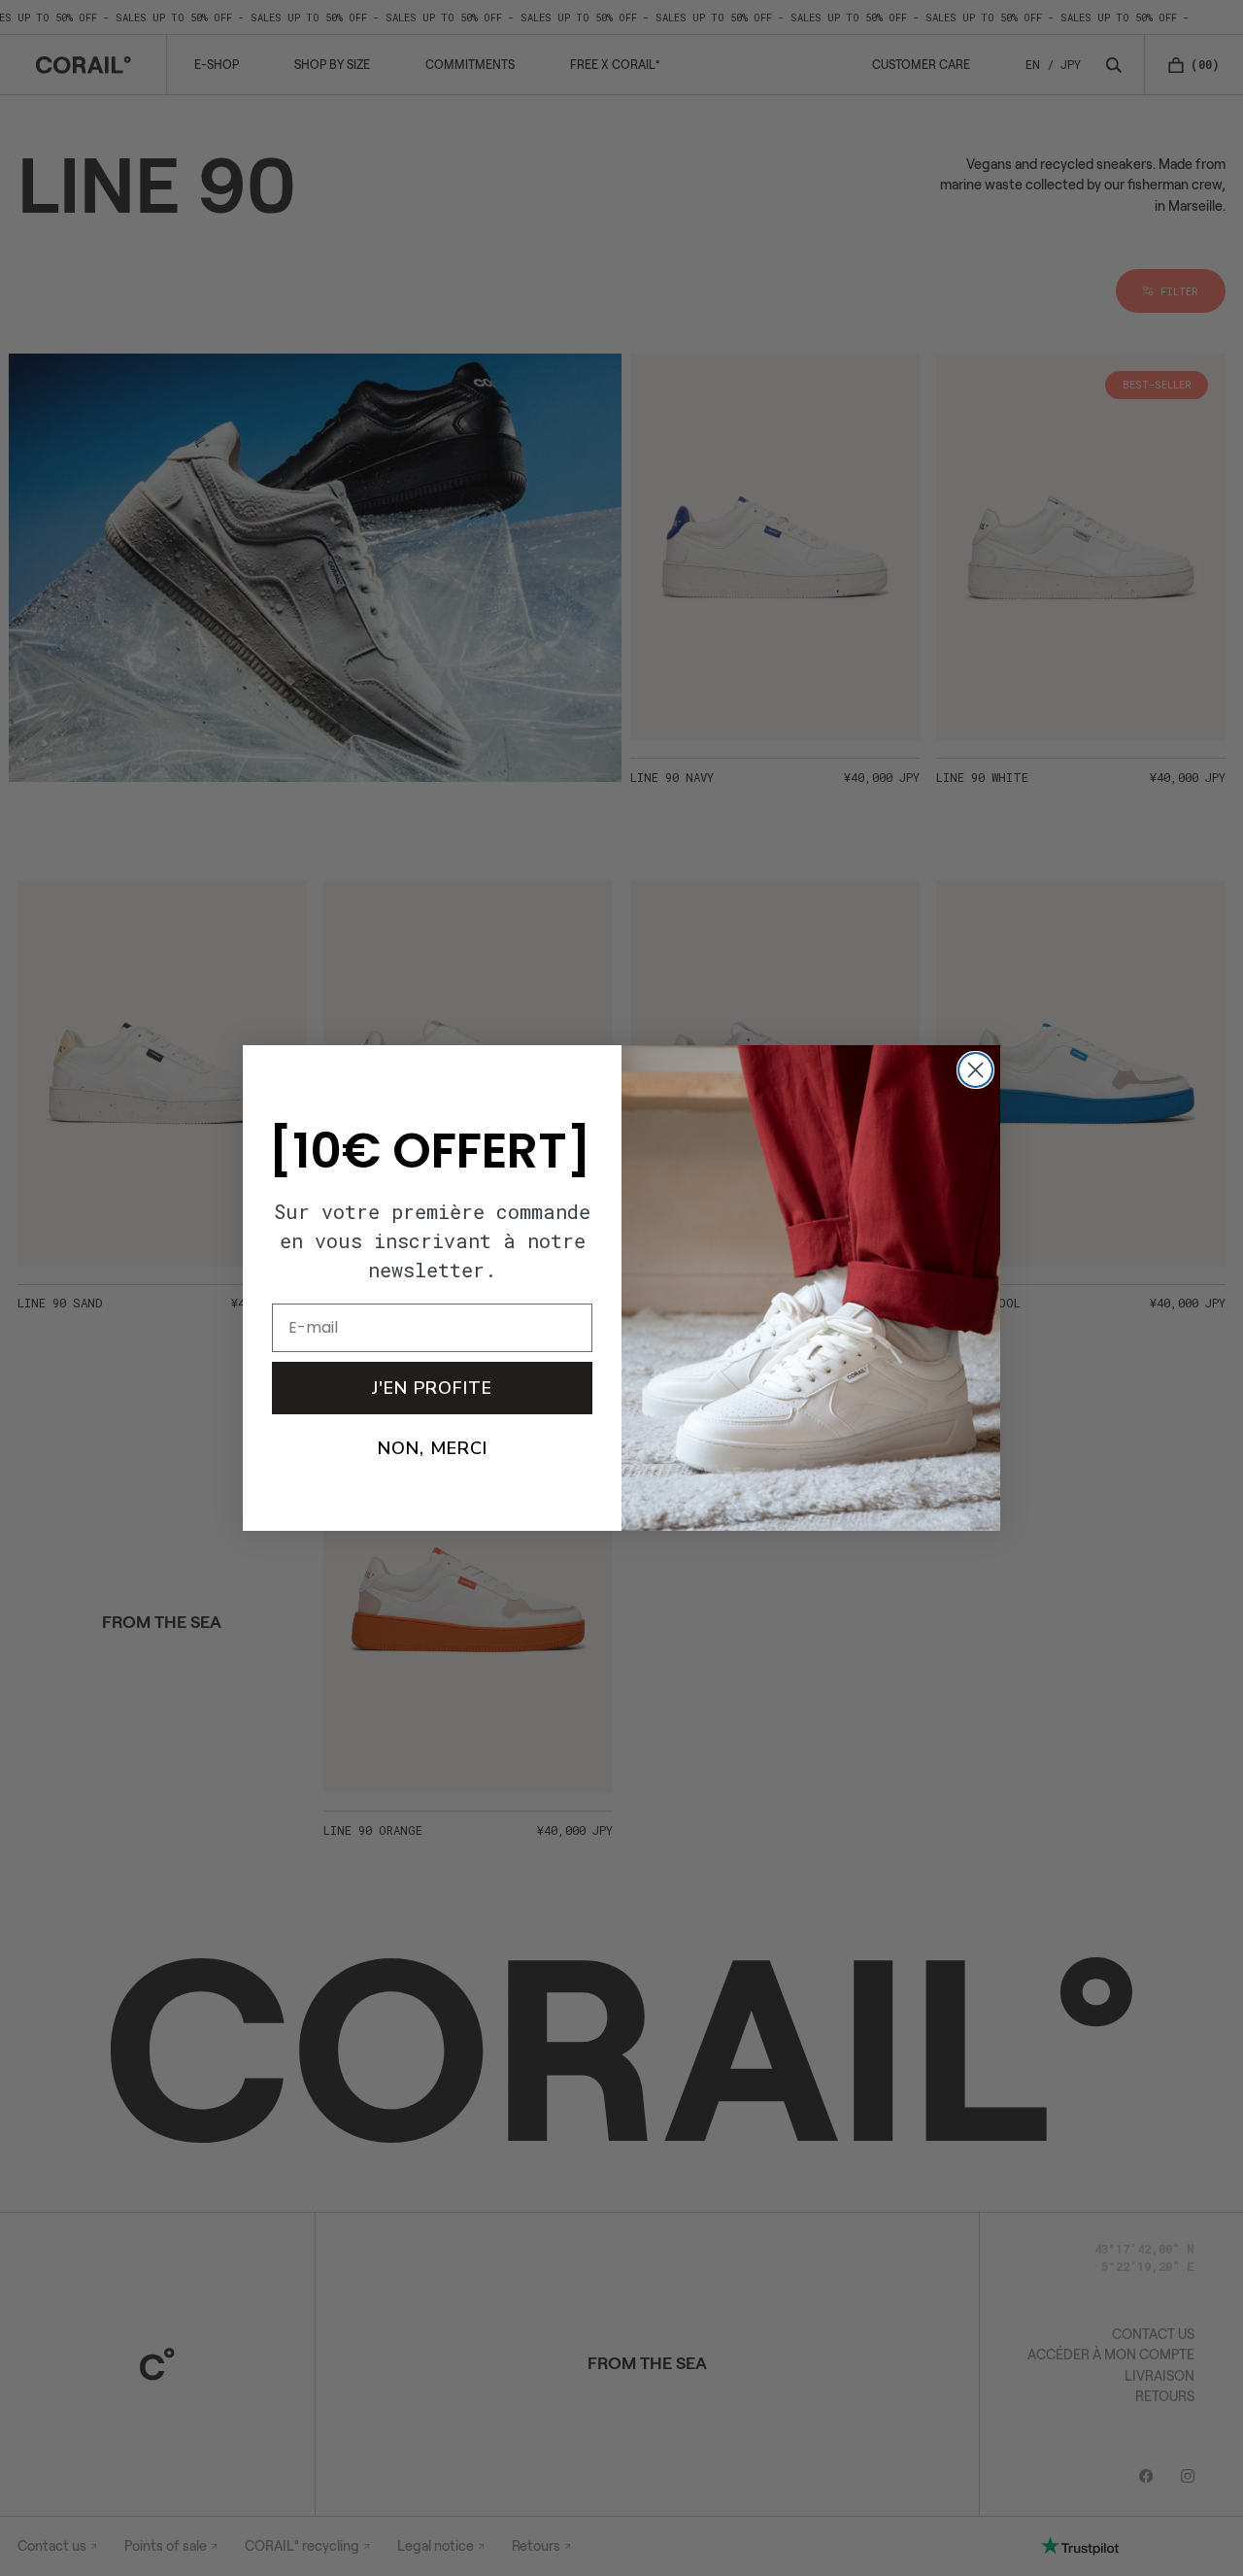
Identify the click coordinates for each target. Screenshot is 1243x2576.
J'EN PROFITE (432, 1388)
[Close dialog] (975, 1070)
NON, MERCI (433, 1448)
